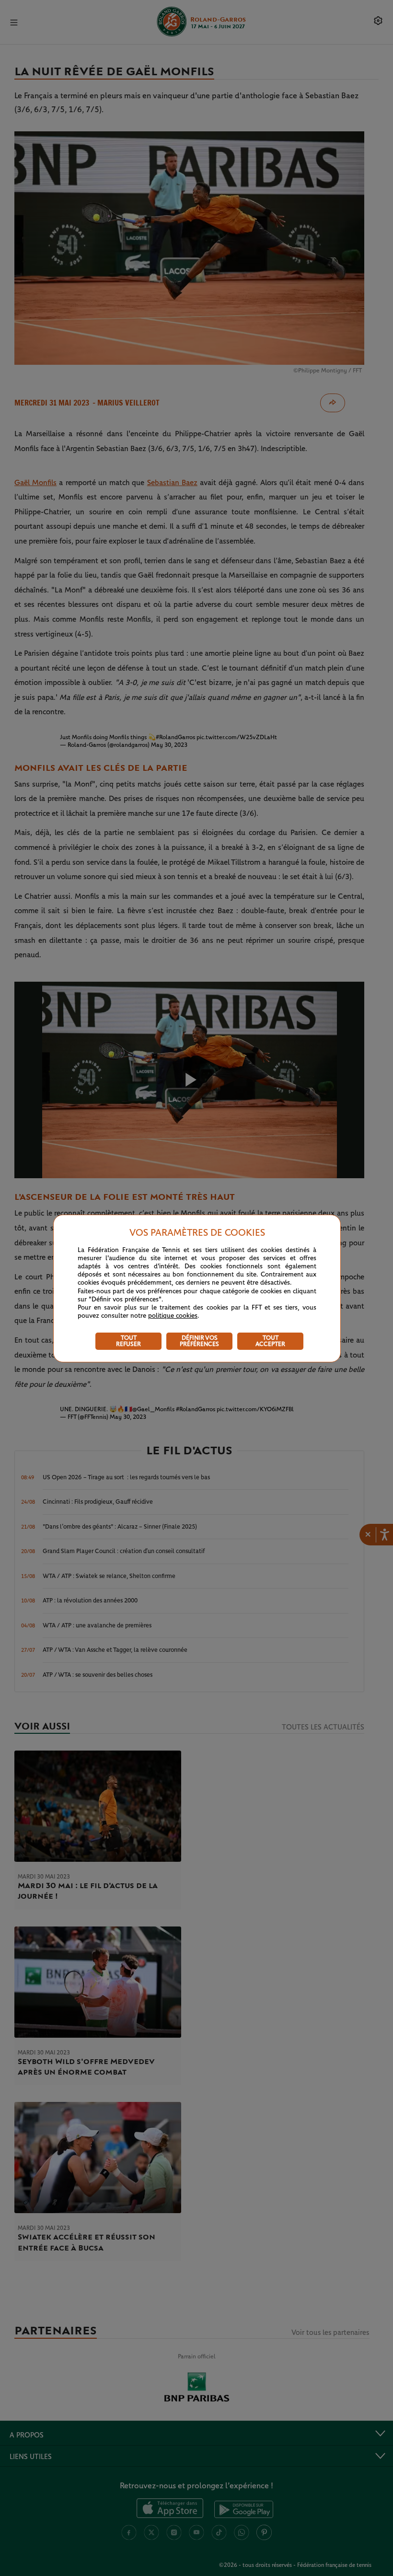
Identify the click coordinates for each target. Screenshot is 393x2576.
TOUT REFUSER (128, 1341)
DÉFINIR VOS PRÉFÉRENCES (199, 1341)
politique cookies (173, 1316)
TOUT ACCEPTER (270, 1341)
